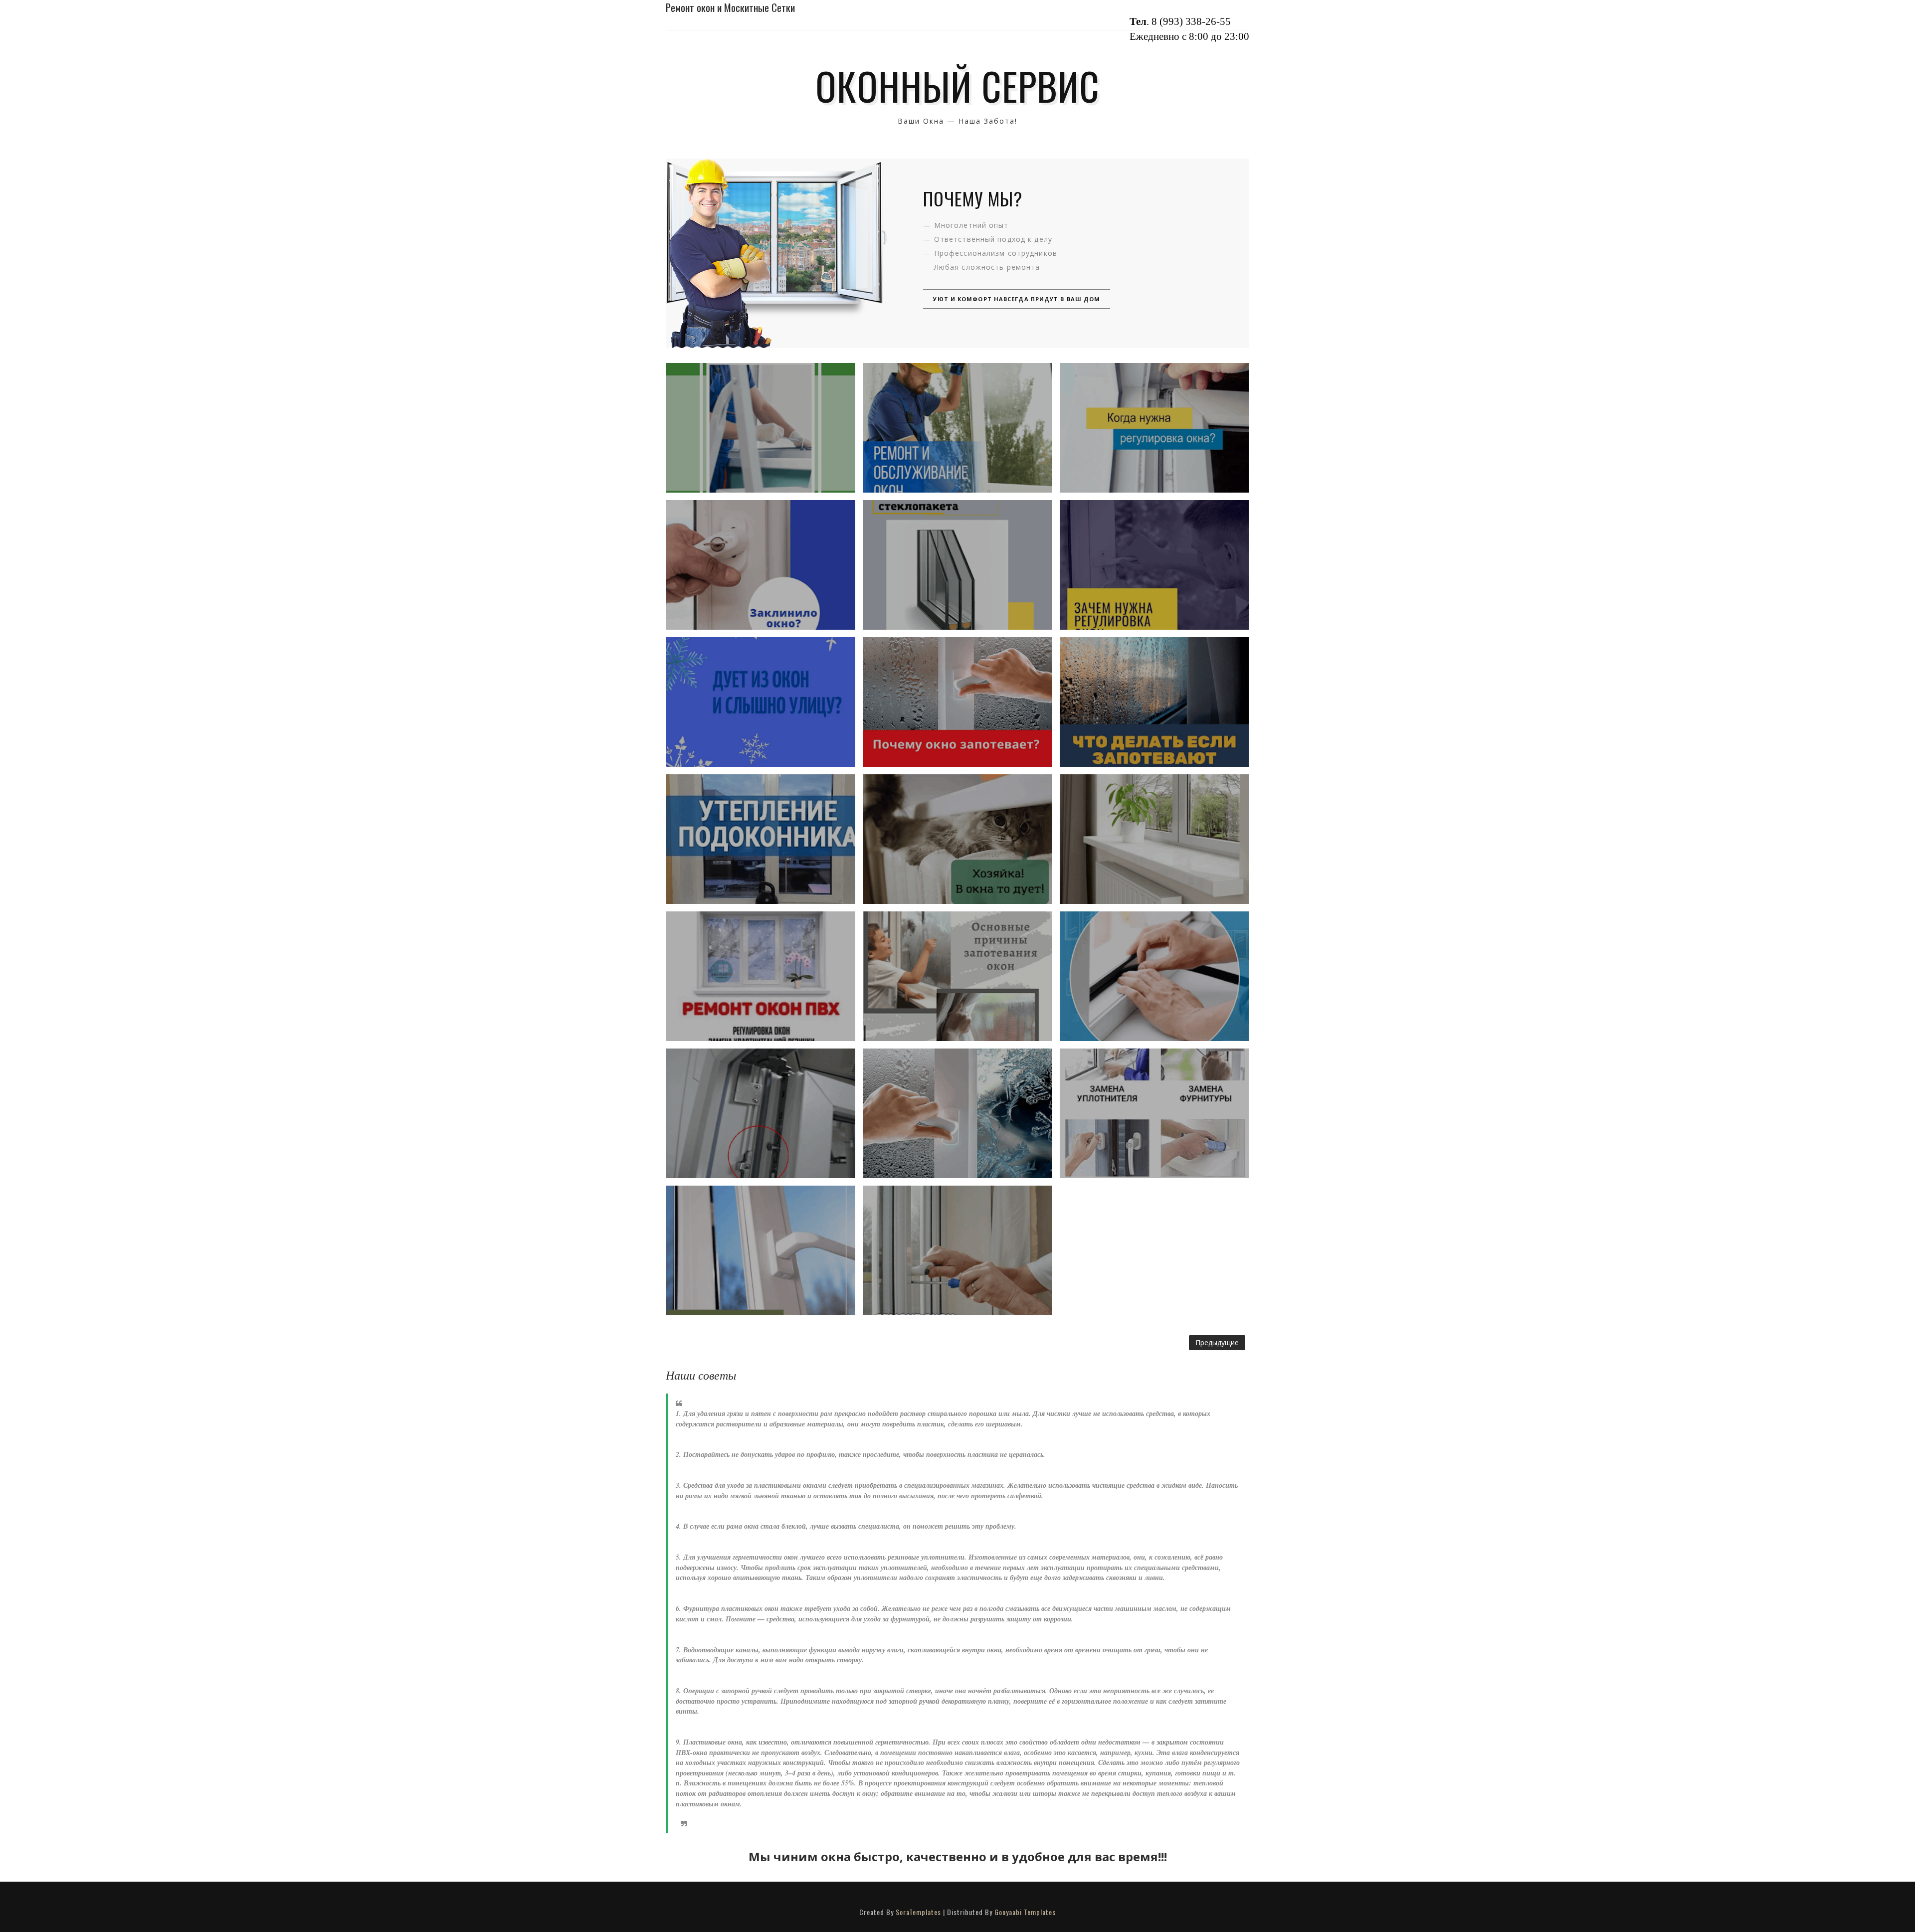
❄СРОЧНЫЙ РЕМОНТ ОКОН (957, 839)
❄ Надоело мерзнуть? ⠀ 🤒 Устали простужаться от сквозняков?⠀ (760, 702)
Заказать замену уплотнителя (1154, 976)
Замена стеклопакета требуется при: (957, 565)
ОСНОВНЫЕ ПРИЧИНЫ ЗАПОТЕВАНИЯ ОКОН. (957, 976)
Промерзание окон (957, 1113)
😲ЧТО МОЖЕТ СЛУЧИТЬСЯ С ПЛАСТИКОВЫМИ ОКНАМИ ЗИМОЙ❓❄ (761, 428)
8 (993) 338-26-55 (1191, 21)
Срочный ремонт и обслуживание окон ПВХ (957, 428)
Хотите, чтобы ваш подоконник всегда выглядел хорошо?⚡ (1154, 839)
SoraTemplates (918, 1912)
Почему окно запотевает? (957, 702)
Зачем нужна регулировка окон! (1154, 565)
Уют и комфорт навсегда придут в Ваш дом (1017, 299)
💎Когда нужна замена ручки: (760, 1250)
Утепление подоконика (760, 839)
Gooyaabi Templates (1025, 1912)
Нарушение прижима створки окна (761, 1113)
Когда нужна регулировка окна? (1154, 428)
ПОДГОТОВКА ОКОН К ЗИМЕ (761, 976)
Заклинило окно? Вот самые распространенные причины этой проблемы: (761, 565)
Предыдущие (1217, 1342)
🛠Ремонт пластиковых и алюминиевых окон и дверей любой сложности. (957, 1250)
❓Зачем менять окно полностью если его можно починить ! (1154, 1113)
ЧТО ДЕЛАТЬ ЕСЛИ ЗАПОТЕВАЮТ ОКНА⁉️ (1154, 702)
